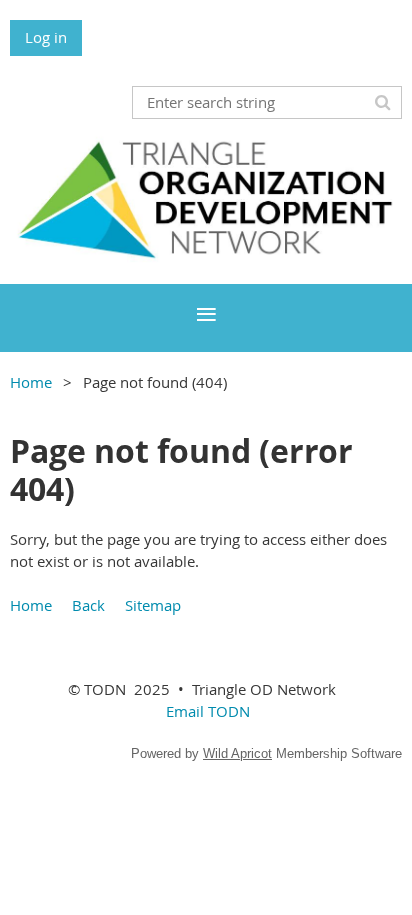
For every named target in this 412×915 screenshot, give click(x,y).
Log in (46, 37)
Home (31, 382)
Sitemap (153, 605)
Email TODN (208, 711)
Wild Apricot (237, 753)
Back (88, 605)
